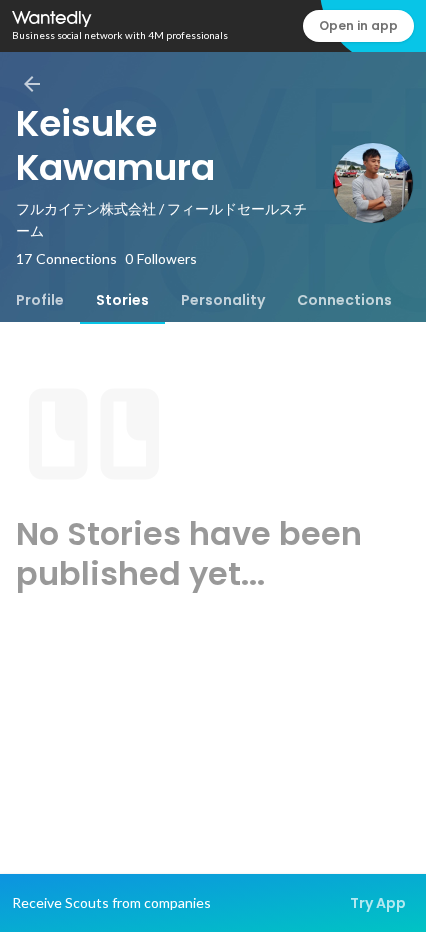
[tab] (40, 300)
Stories (122, 300)
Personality (223, 300)
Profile (40, 300)
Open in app (358, 25)
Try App (378, 903)
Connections (344, 300)
